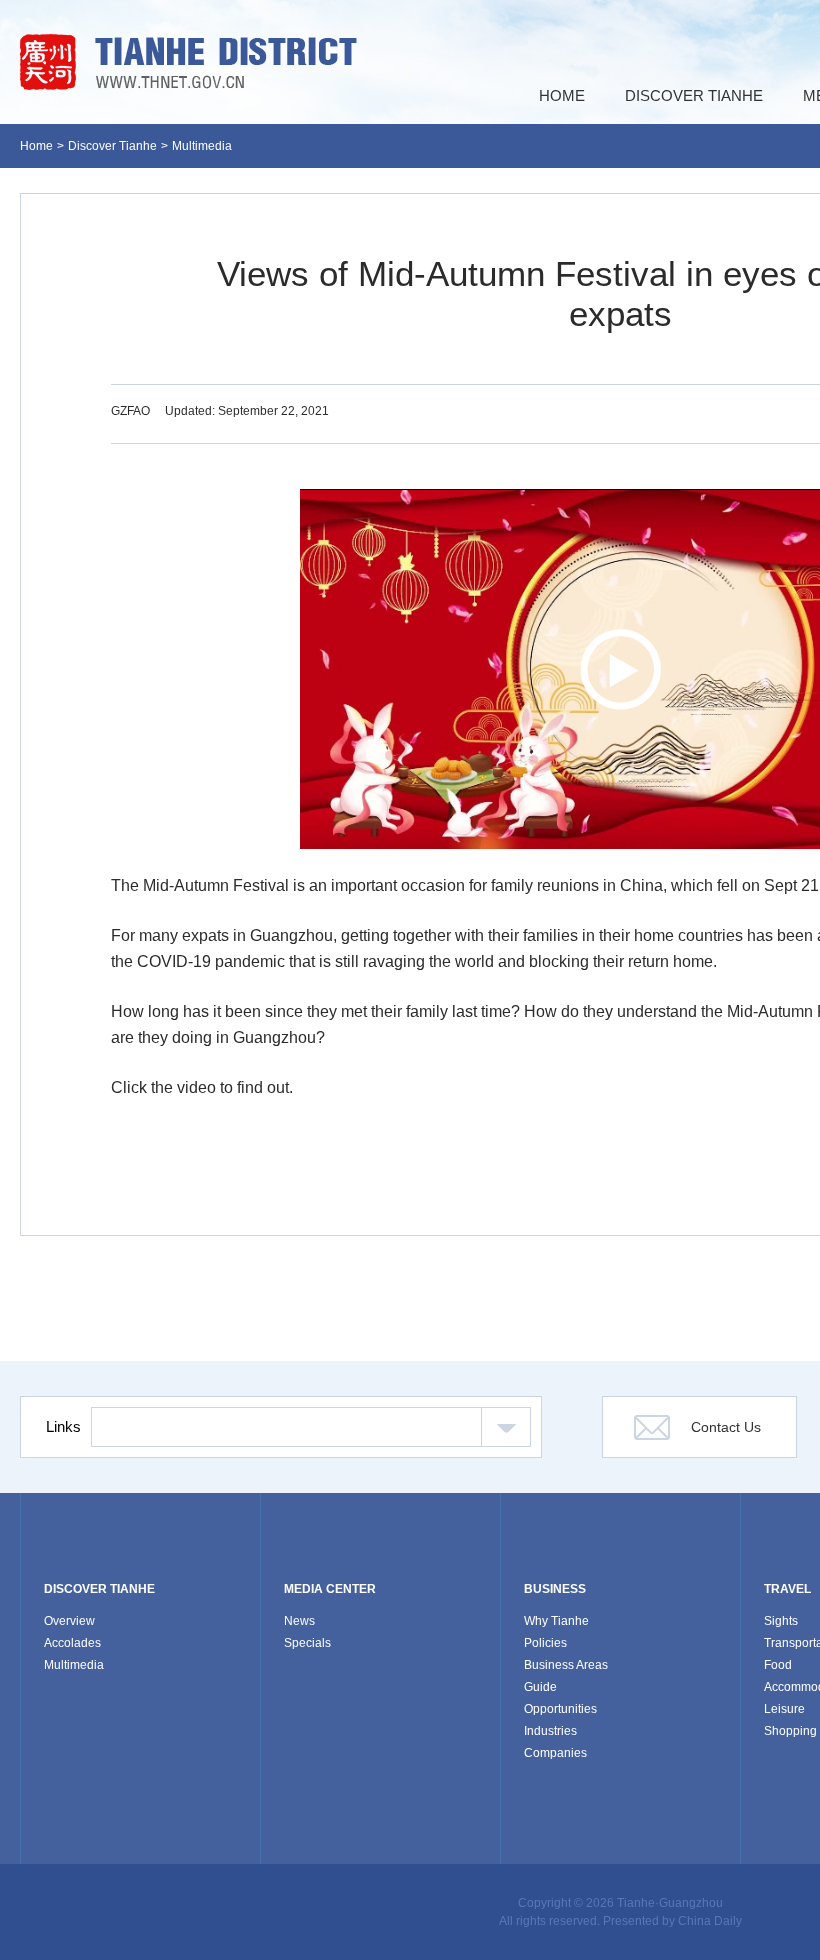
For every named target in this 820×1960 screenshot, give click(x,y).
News (299, 1621)
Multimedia (202, 146)
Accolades (72, 1643)
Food (778, 1665)
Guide (540, 1687)
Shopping (790, 1731)
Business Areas (566, 1665)
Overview (69, 1621)
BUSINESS (555, 1589)
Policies (545, 1643)
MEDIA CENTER (330, 1589)
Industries (550, 1731)
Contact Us (726, 1427)
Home (36, 146)
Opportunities (560, 1709)
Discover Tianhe (112, 146)
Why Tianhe (556, 1621)
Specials (307, 1643)
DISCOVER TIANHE (99, 1589)
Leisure (784, 1709)
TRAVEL (787, 1589)
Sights (781, 1621)
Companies (555, 1753)
